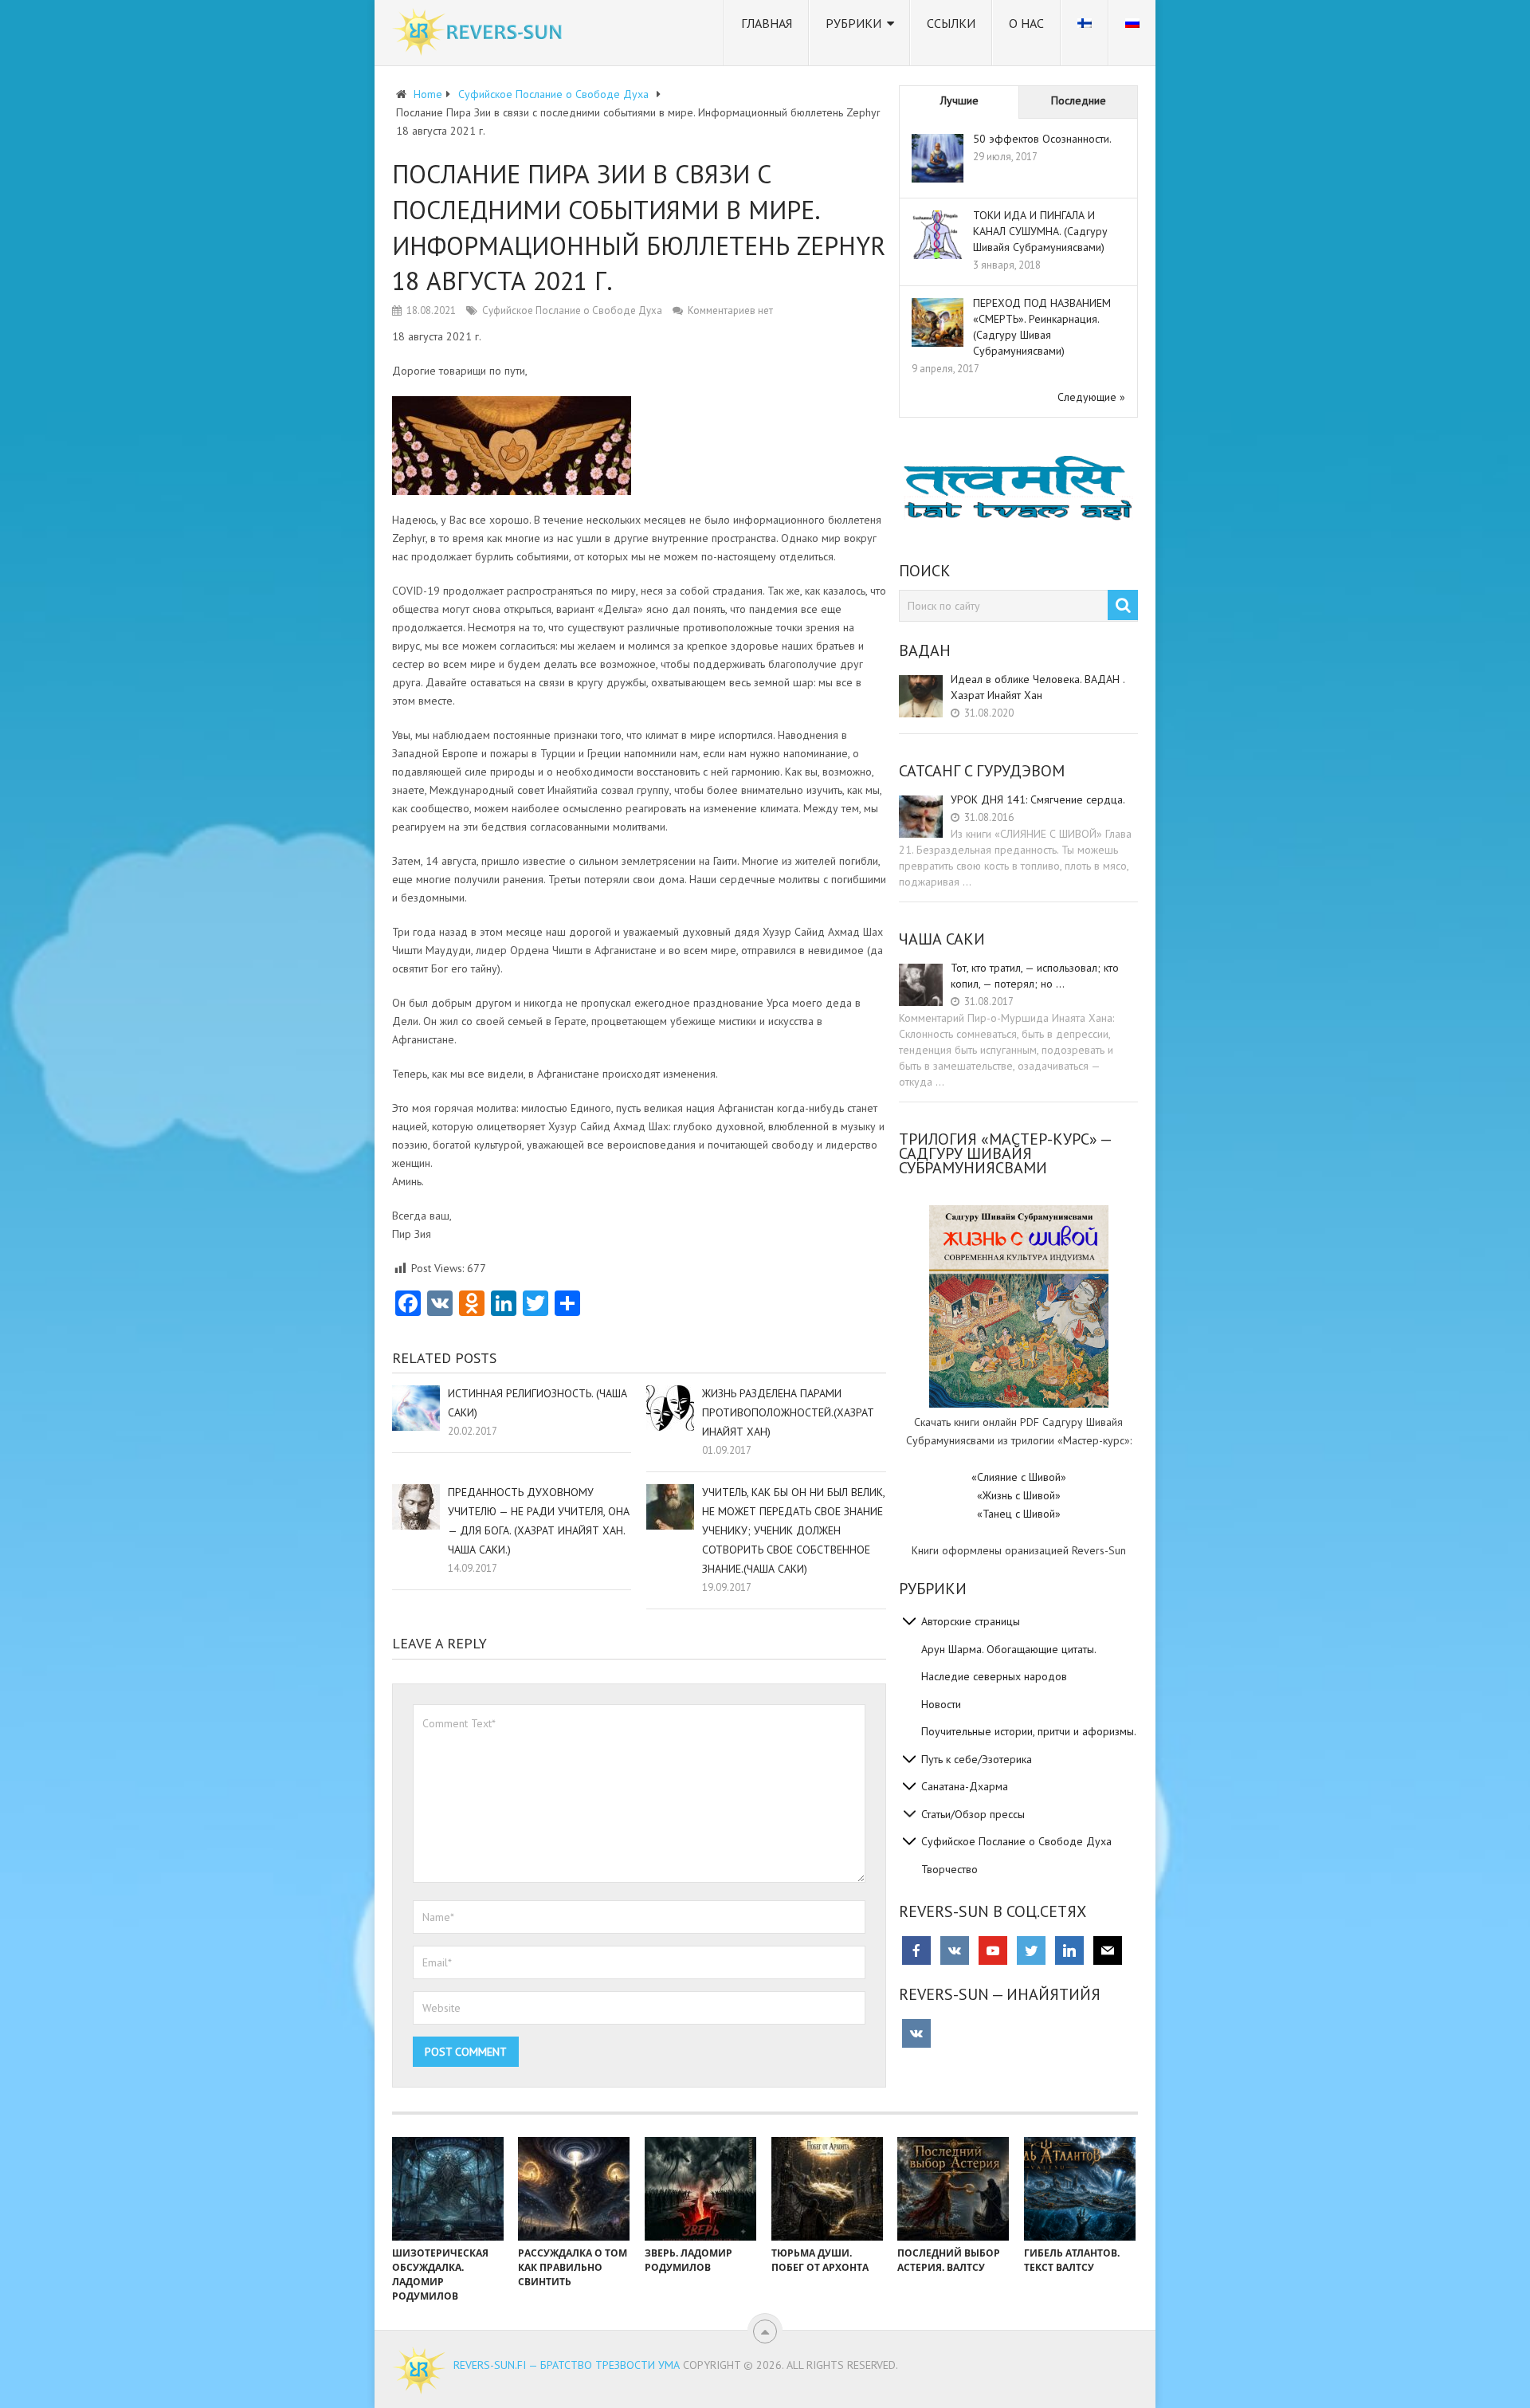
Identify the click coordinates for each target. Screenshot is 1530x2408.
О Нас (1026, 23)
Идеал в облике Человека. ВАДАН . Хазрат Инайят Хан (1038, 687)
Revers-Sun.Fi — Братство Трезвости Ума (567, 2365)
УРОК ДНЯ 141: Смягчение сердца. (1038, 799)
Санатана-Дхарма (965, 1786)
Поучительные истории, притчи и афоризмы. (1029, 1731)
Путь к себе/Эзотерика (977, 1759)
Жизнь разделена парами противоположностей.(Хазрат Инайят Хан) (788, 1412)
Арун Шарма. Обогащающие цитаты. (1009, 1649)
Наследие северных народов (994, 1676)
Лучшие (959, 100)
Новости (941, 1704)
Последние (1079, 100)
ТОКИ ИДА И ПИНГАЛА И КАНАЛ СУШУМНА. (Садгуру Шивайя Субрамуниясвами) (1040, 231)
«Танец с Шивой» (1019, 1514)
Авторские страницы (971, 1621)
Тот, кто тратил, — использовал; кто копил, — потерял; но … (1035, 976)
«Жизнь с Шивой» (1019, 1495)
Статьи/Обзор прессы (973, 1814)
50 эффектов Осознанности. (1042, 139)
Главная (767, 23)
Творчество (949, 1869)
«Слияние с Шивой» (1019, 1477)
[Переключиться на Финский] (1085, 33)
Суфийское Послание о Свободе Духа (572, 310)
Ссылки (951, 23)
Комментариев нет (730, 310)
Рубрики (853, 23)
